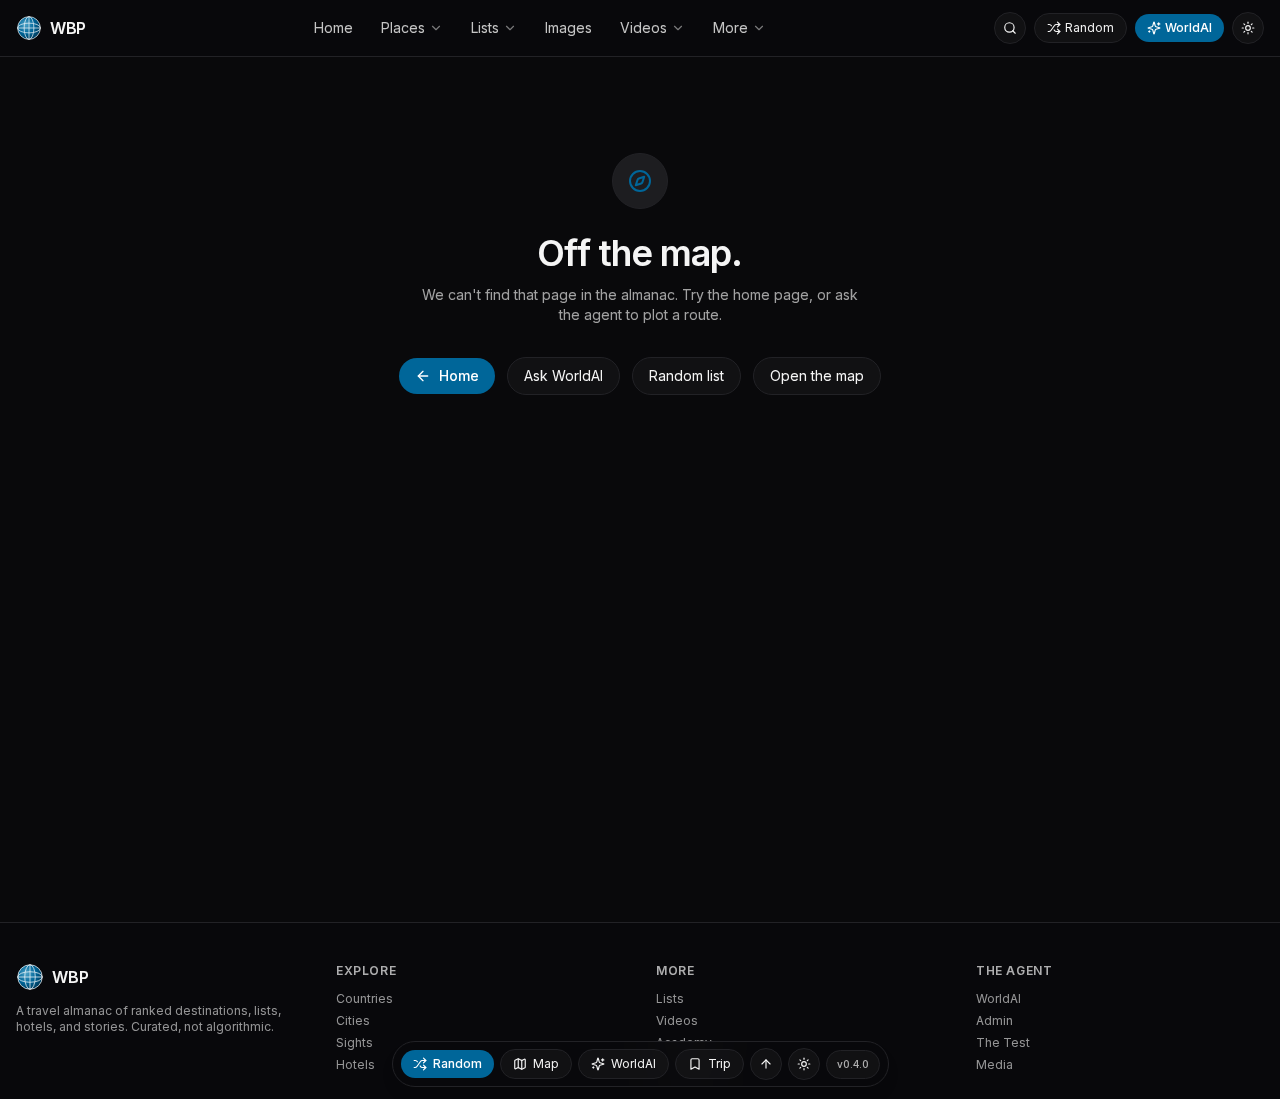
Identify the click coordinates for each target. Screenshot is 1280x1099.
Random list (686, 375)
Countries (364, 998)
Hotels (355, 1064)
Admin (994, 1020)
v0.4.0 (853, 1064)
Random (1089, 27)
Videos (643, 27)
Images (568, 27)
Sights (354, 1042)
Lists (485, 27)
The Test (1003, 1042)
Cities (353, 1020)
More (730, 27)
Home (333, 27)
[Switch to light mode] (1248, 28)
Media (994, 1064)
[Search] (1010, 28)
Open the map (817, 375)
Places (403, 27)
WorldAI (1188, 27)
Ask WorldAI (563, 375)
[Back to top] (766, 1064)
